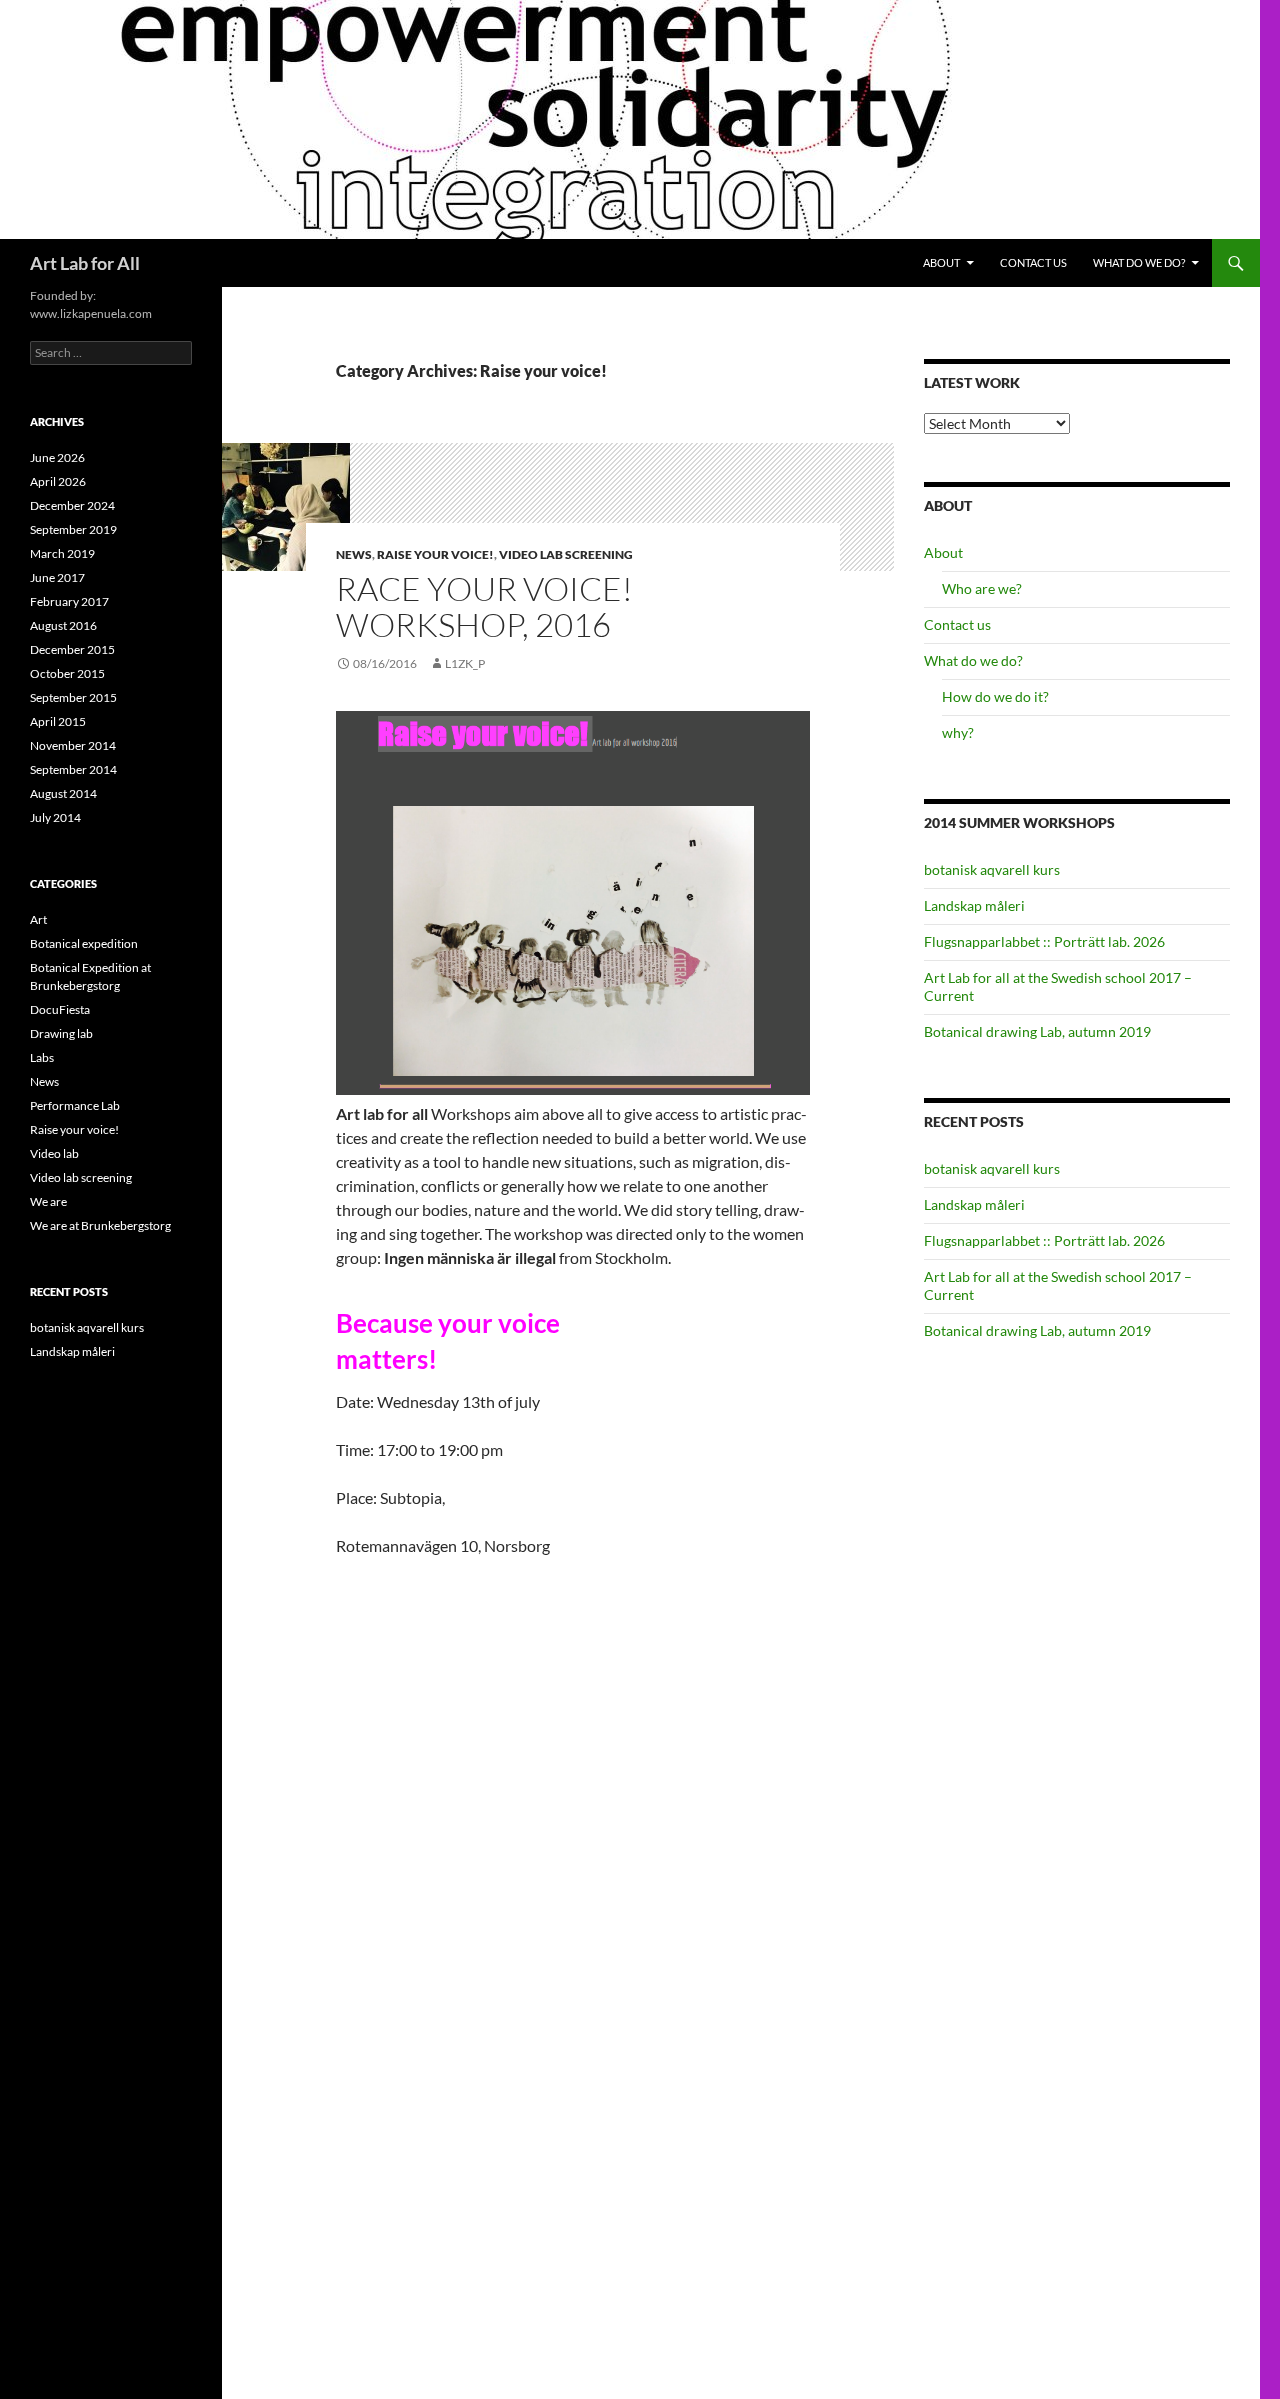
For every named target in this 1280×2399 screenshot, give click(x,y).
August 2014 (63, 793)
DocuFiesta (60, 1009)
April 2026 (58, 481)
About (941, 262)
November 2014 (73, 745)
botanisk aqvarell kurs (992, 869)
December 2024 (72, 505)
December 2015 (72, 649)
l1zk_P (465, 663)
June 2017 (57, 577)
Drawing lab (61, 1033)
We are (48, 1201)
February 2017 (69, 601)
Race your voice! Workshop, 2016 (484, 606)
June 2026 (57, 457)
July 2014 (55, 817)
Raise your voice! (435, 554)
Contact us (1033, 262)
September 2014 (73, 769)
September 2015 (73, 697)
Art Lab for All (85, 263)
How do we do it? (995, 696)
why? (958, 732)
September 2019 (73, 529)
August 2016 (63, 625)
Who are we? (982, 588)
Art (38, 919)
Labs (42, 1057)
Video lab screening (566, 554)
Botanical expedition (84, 943)
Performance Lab (75, 1105)
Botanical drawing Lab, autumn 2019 (1037, 1031)
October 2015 (67, 673)
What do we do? (1139, 262)
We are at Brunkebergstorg (100, 1225)
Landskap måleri (974, 905)
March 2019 (62, 553)
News (354, 554)
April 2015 (58, 721)
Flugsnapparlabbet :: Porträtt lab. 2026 (1044, 941)
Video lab (54, 1153)
